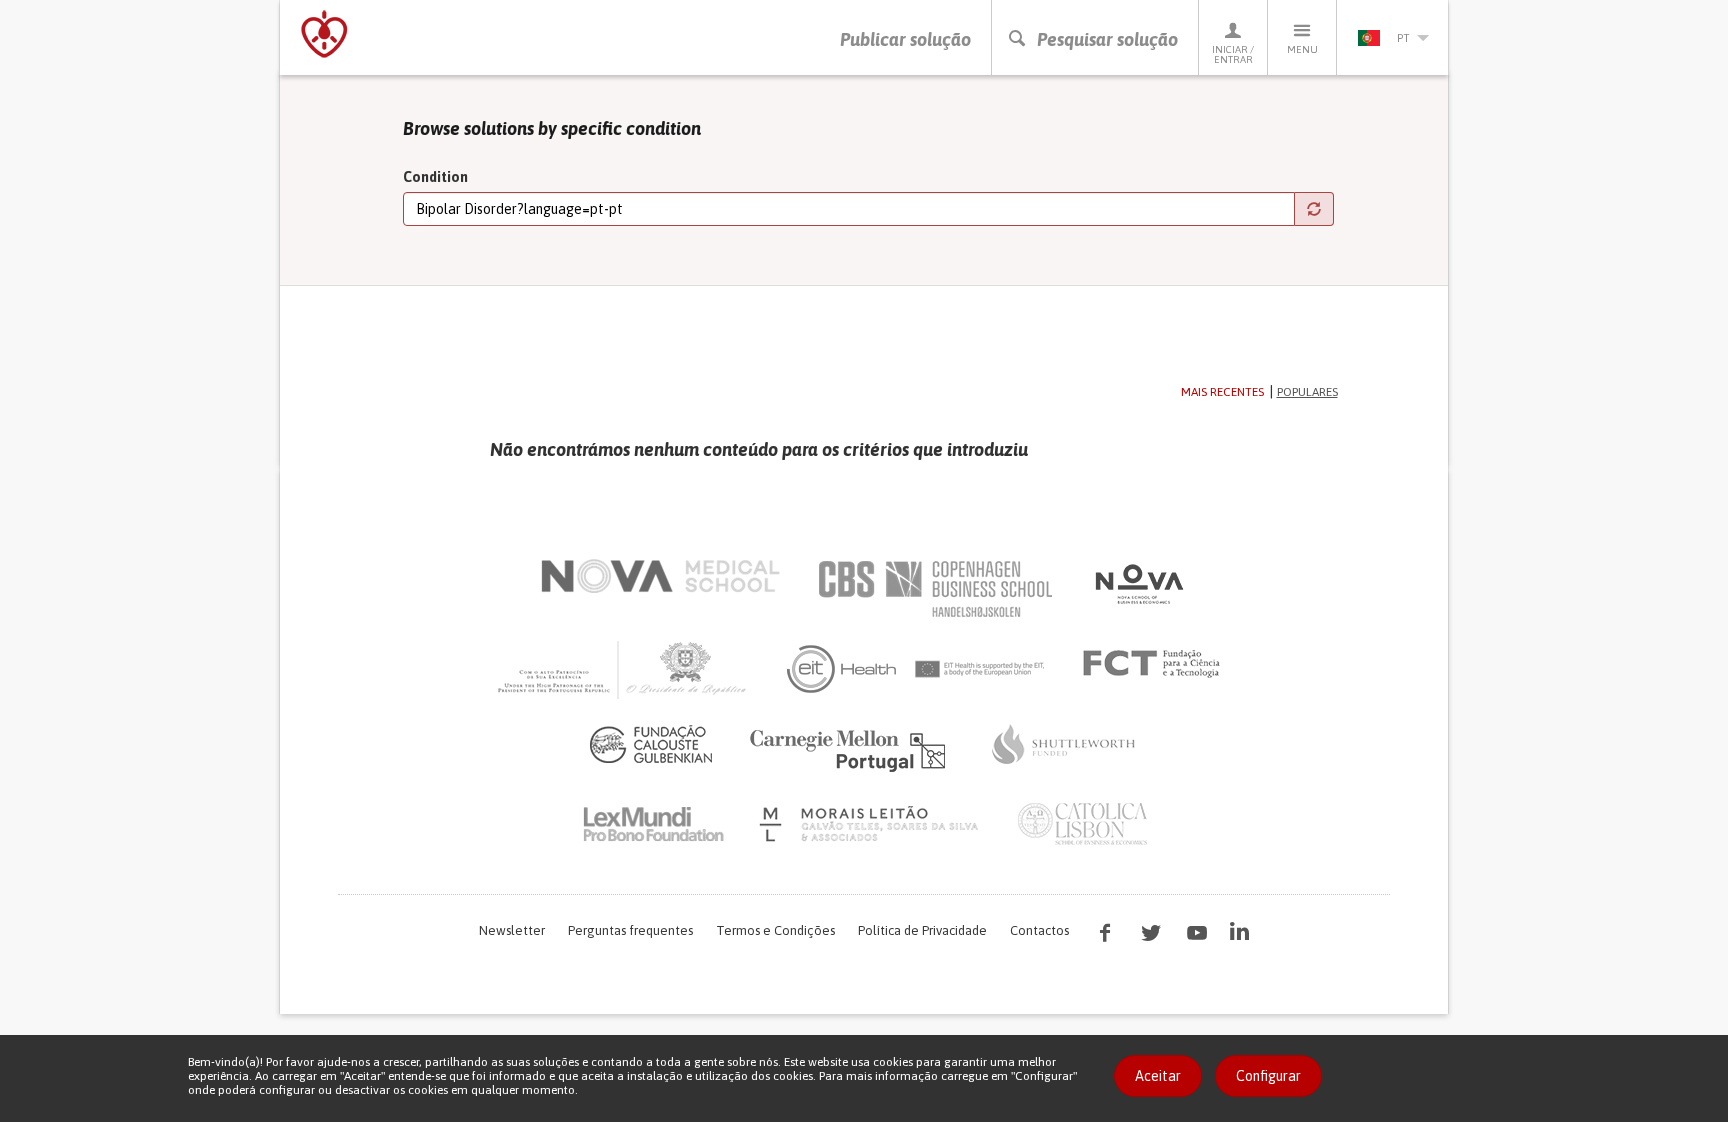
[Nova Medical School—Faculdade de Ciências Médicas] (660, 576)
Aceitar (1158, 1076)
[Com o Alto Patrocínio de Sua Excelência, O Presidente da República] (624, 669)
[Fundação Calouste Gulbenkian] (651, 744)
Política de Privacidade (922, 930)
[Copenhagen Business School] (934, 589)
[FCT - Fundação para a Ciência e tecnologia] (1156, 664)
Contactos (1039, 930)
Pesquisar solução (1107, 39)
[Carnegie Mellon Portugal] (851, 749)
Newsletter (512, 930)
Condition (435, 177)
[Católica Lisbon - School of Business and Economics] (1083, 824)
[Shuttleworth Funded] (1064, 744)
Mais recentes (1222, 392)
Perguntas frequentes (630, 930)
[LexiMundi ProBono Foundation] (653, 824)
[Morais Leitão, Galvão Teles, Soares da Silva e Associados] (871, 824)
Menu (1302, 49)
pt (1403, 38)
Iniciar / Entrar (1233, 54)
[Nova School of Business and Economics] (1138, 584)
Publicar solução (905, 39)
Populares (1307, 392)
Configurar (1268, 1076)
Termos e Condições (775, 930)
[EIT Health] (916, 669)
